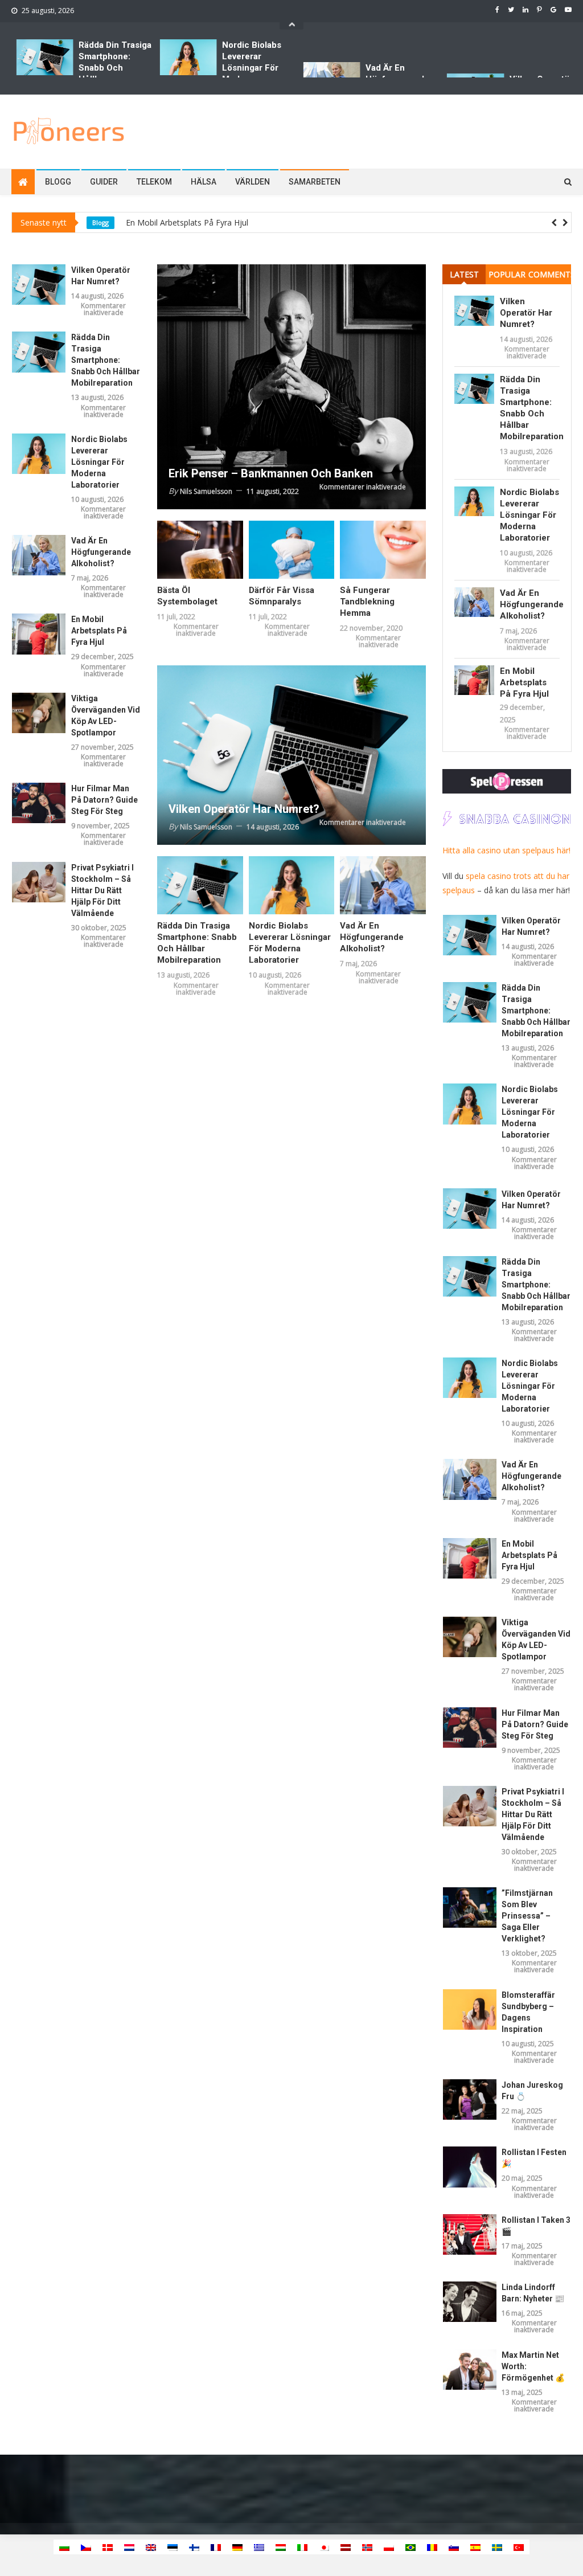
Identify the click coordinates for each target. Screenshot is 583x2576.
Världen (253, 182)
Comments (550, 274)
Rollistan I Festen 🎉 (534, 2158)
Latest (464, 274)
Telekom (154, 182)
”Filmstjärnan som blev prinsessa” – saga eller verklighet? (527, 1916)
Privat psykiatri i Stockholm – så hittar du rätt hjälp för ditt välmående (102, 890)
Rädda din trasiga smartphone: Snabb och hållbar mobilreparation (115, 68)
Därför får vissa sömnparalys (282, 596)
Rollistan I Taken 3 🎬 (536, 2226)
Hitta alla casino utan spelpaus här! (506, 850)
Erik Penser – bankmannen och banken (271, 473)
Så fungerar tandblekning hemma (367, 602)
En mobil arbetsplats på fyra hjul (99, 631)
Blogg (58, 182)
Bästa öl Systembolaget (187, 596)
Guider (104, 182)
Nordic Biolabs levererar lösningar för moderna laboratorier (252, 68)
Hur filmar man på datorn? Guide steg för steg (104, 800)
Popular (507, 274)
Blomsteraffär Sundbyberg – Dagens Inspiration (528, 2012)
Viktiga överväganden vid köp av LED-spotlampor (106, 715)
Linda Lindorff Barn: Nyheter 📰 (533, 2293)
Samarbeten (315, 182)
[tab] (464, 274)
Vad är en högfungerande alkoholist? (101, 552)
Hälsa (204, 182)
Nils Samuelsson (206, 491)
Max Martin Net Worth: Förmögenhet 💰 (533, 2366)
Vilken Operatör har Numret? (179, 223)
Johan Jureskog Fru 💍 (532, 2091)
